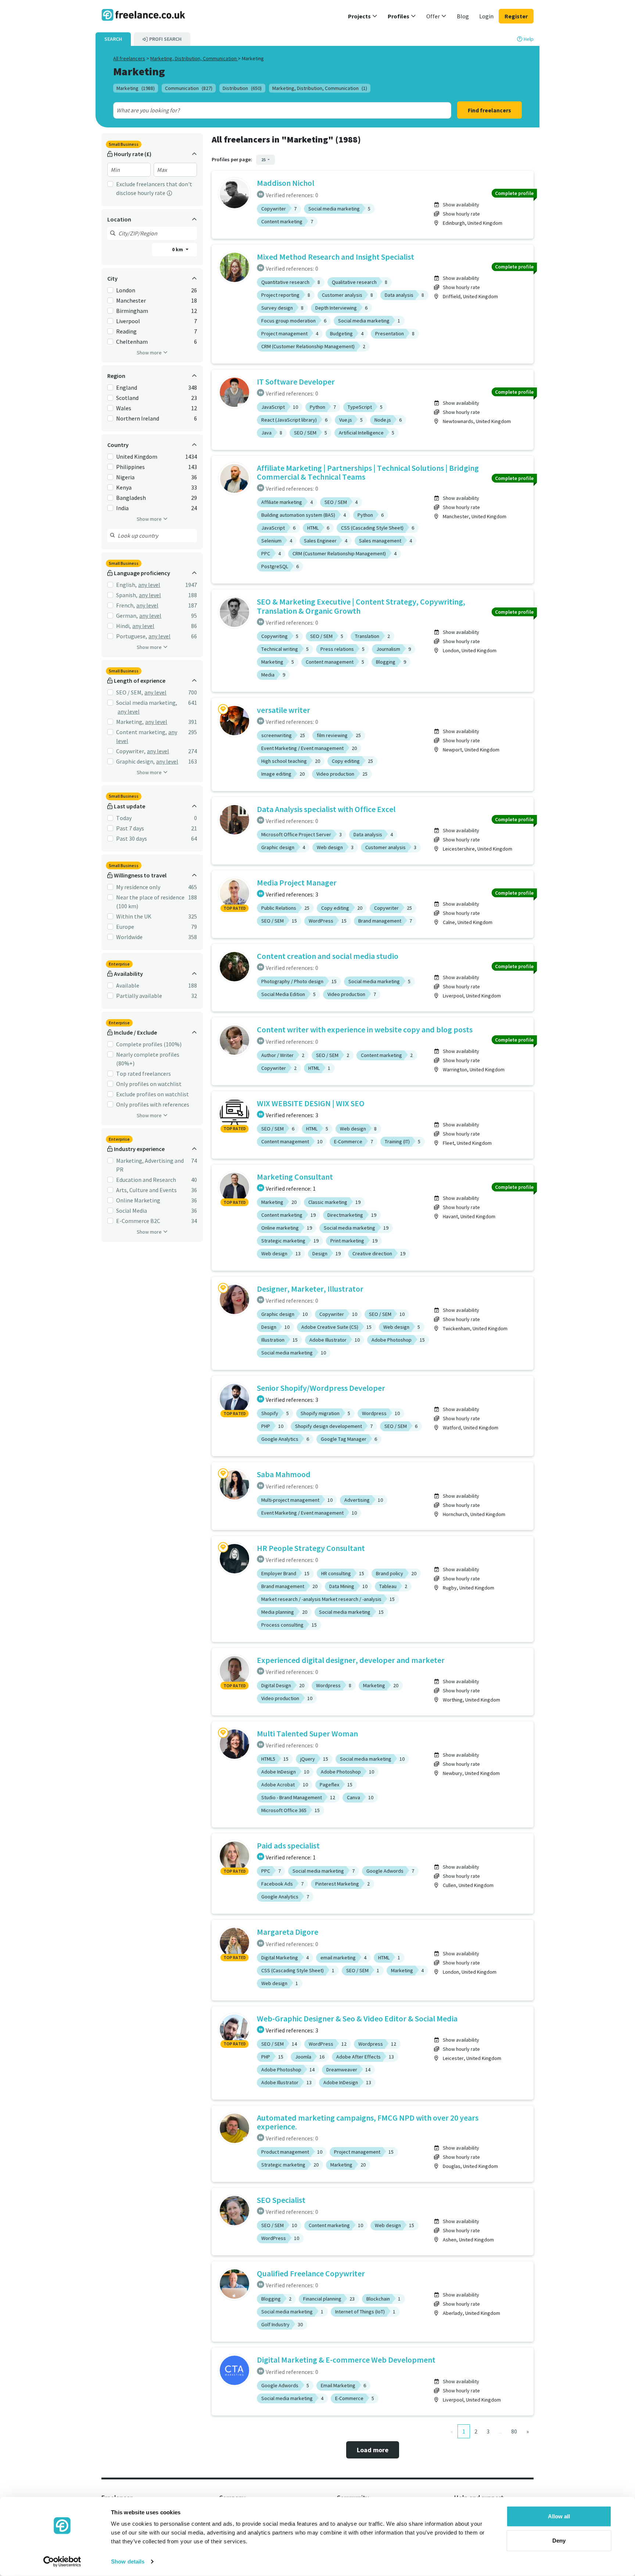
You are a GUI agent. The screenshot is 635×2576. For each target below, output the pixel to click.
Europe (125, 927)
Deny (559, 2540)
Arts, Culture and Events (146, 1190)
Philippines (130, 467)
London (126, 290)
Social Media (132, 1211)
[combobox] (265, 110)
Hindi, (123, 626)
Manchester (131, 300)
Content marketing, (141, 732)
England (127, 387)
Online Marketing (138, 1200)
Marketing (136, 88)
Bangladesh (131, 498)
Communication (189, 88)
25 (264, 160)
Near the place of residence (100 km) (150, 902)
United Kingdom (137, 457)
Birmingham (132, 311)
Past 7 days (130, 828)
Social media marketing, (147, 703)
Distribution (242, 88)
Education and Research (146, 1180)
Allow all (559, 2516)
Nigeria (125, 477)
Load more (373, 2450)
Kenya (124, 487)
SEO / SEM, (130, 692)
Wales (124, 408)
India (122, 508)
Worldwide (129, 937)
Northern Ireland (138, 418)
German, (127, 616)
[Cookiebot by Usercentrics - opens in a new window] (62, 2562)
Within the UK (134, 916)
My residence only (138, 887)
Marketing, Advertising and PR (150, 1165)
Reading (126, 331)
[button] (363, 16)
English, (126, 585)
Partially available (139, 996)
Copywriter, (131, 751)
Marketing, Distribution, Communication (194, 58)
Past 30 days (132, 838)
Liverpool (128, 321)
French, (125, 605)
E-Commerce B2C (138, 1221)
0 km (178, 249)
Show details (128, 2561)
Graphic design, (135, 761)
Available (128, 985)
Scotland (127, 398)
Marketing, (130, 722)
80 (514, 2431)
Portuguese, (132, 636)
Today (124, 818)
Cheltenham (132, 342)
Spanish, (127, 595)
